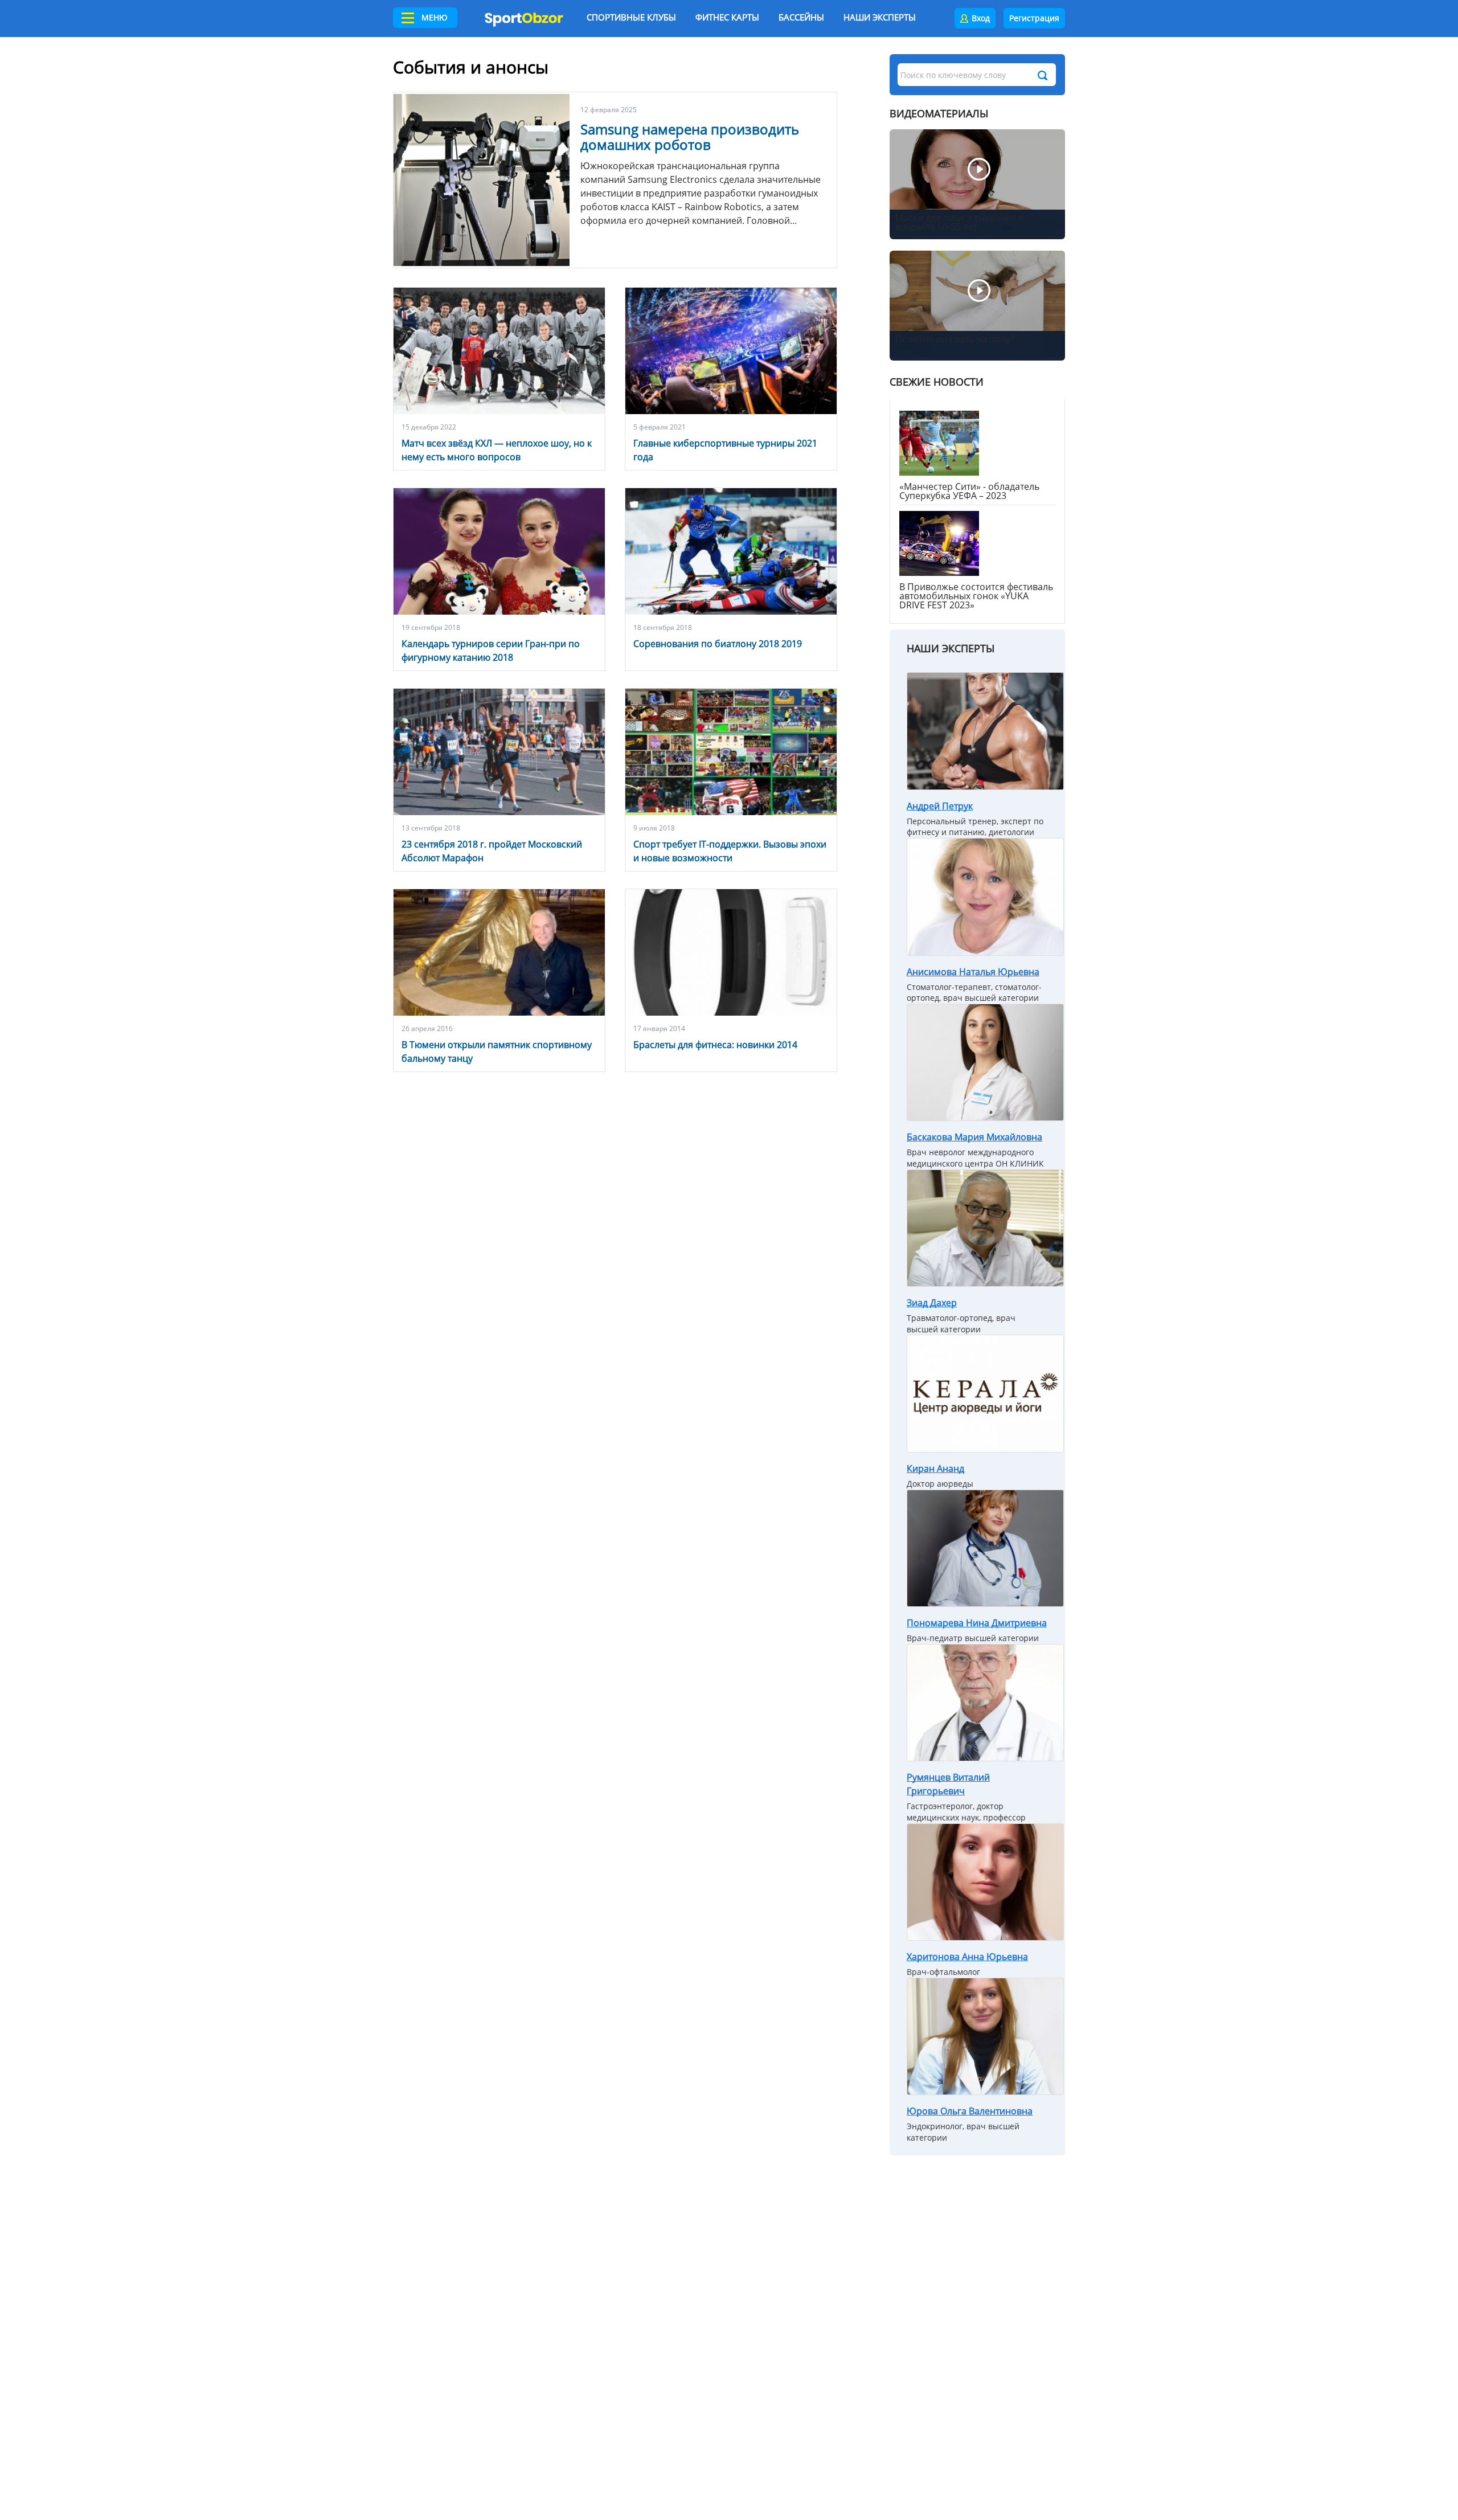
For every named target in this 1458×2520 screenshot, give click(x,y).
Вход (981, 18)
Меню (435, 17)
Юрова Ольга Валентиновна (970, 2111)
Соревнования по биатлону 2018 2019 (718, 644)
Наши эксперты (880, 17)
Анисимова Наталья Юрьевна (973, 972)
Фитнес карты (727, 17)
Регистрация (1034, 18)
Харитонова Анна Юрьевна (967, 1957)
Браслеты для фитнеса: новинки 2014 (715, 1045)
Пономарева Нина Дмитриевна (977, 1623)
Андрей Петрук (940, 806)
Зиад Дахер (932, 1303)
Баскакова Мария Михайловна (974, 1137)
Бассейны (801, 17)
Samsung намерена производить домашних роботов (690, 137)
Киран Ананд (935, 1468)
